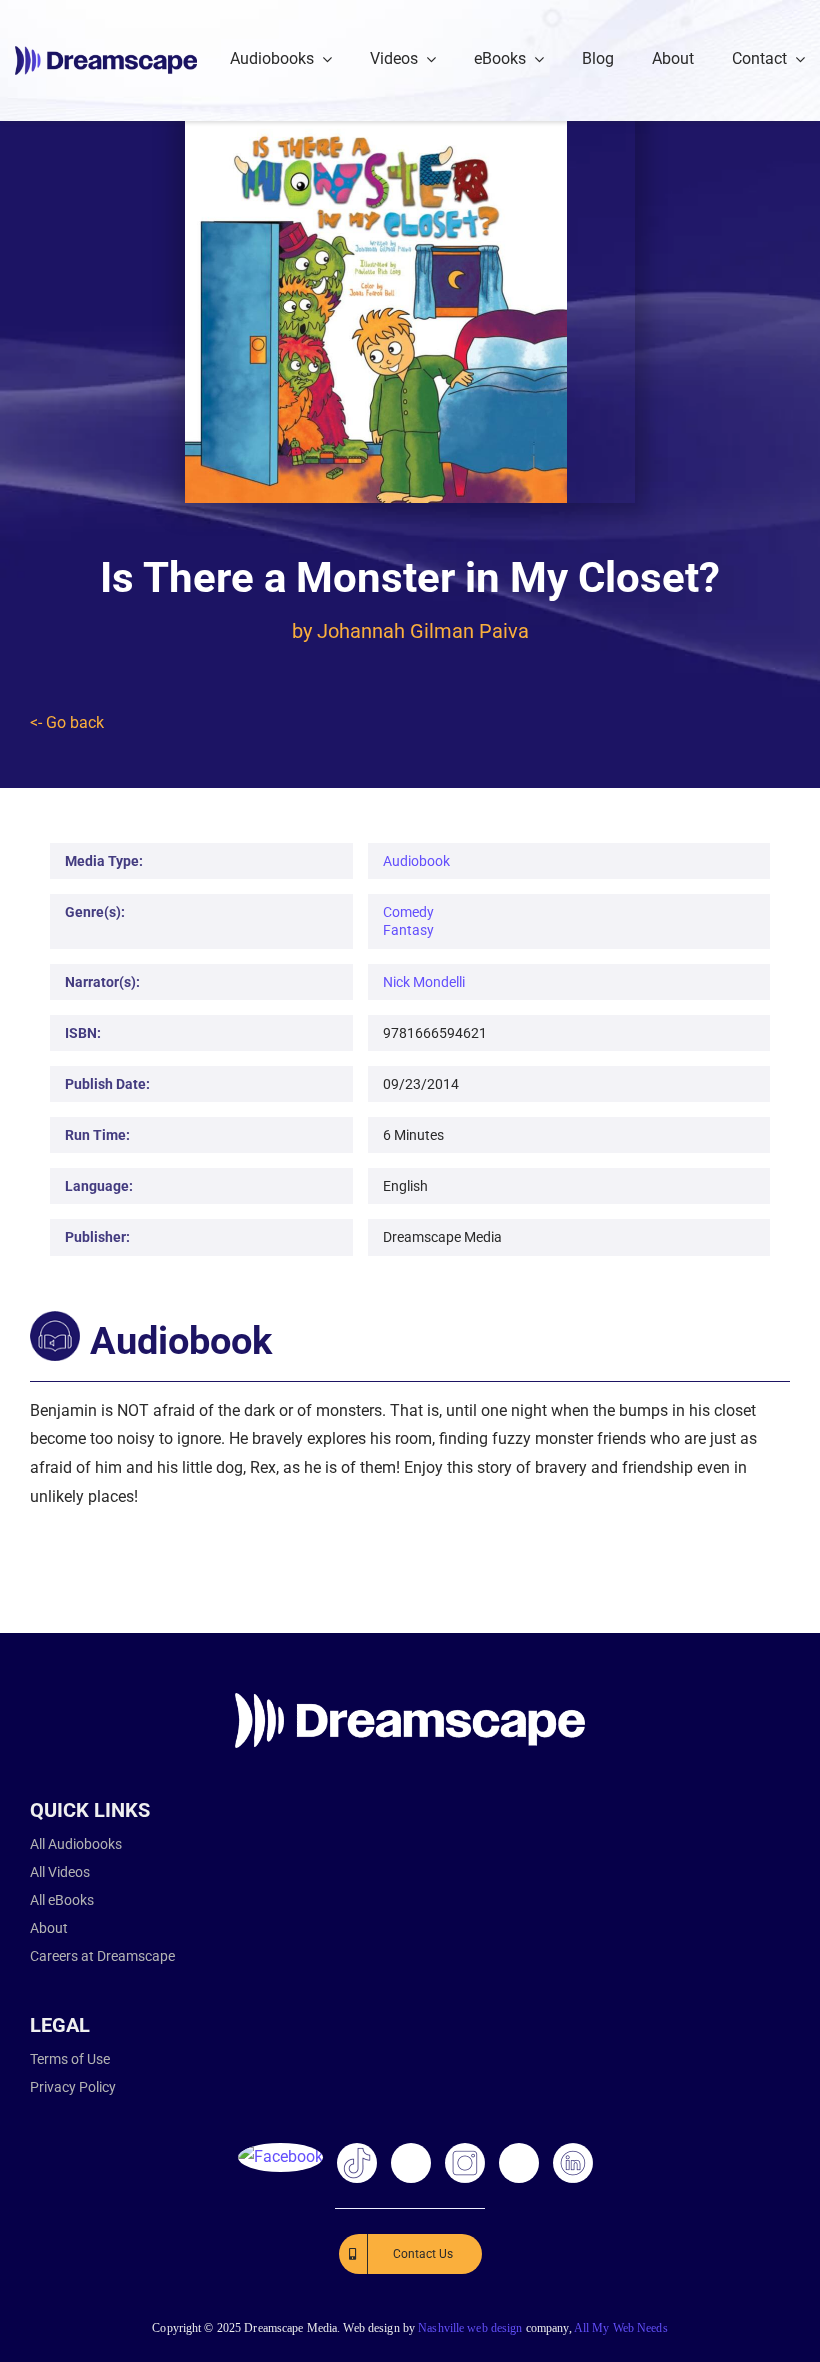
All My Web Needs (621, 2328)
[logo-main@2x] (106, 53)
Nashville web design (470, 2328)
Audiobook (416, 861)
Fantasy (408, 930)
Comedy (408, 912)
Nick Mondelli (424, 982)
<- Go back (67, 722)
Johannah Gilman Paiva (423, 631)
